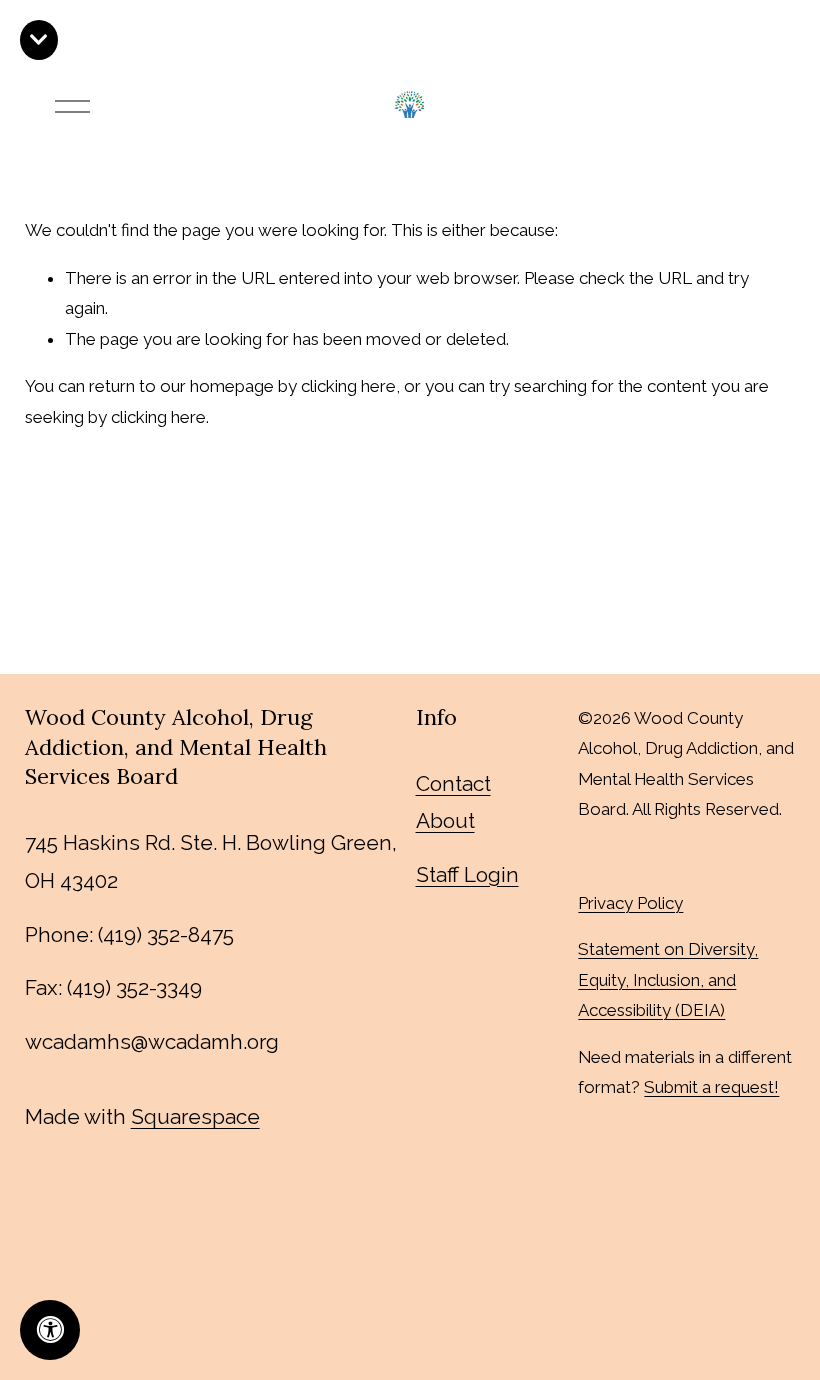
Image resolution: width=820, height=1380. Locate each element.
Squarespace (195, 1116)
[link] (39, 40)
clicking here (348, 386)
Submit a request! (711, 1087)
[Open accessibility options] (50, 1330)
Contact (453, 783)
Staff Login (467, 874)
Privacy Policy (630, 903)
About (445, 820)
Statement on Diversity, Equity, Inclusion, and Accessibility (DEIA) (668, 979)
